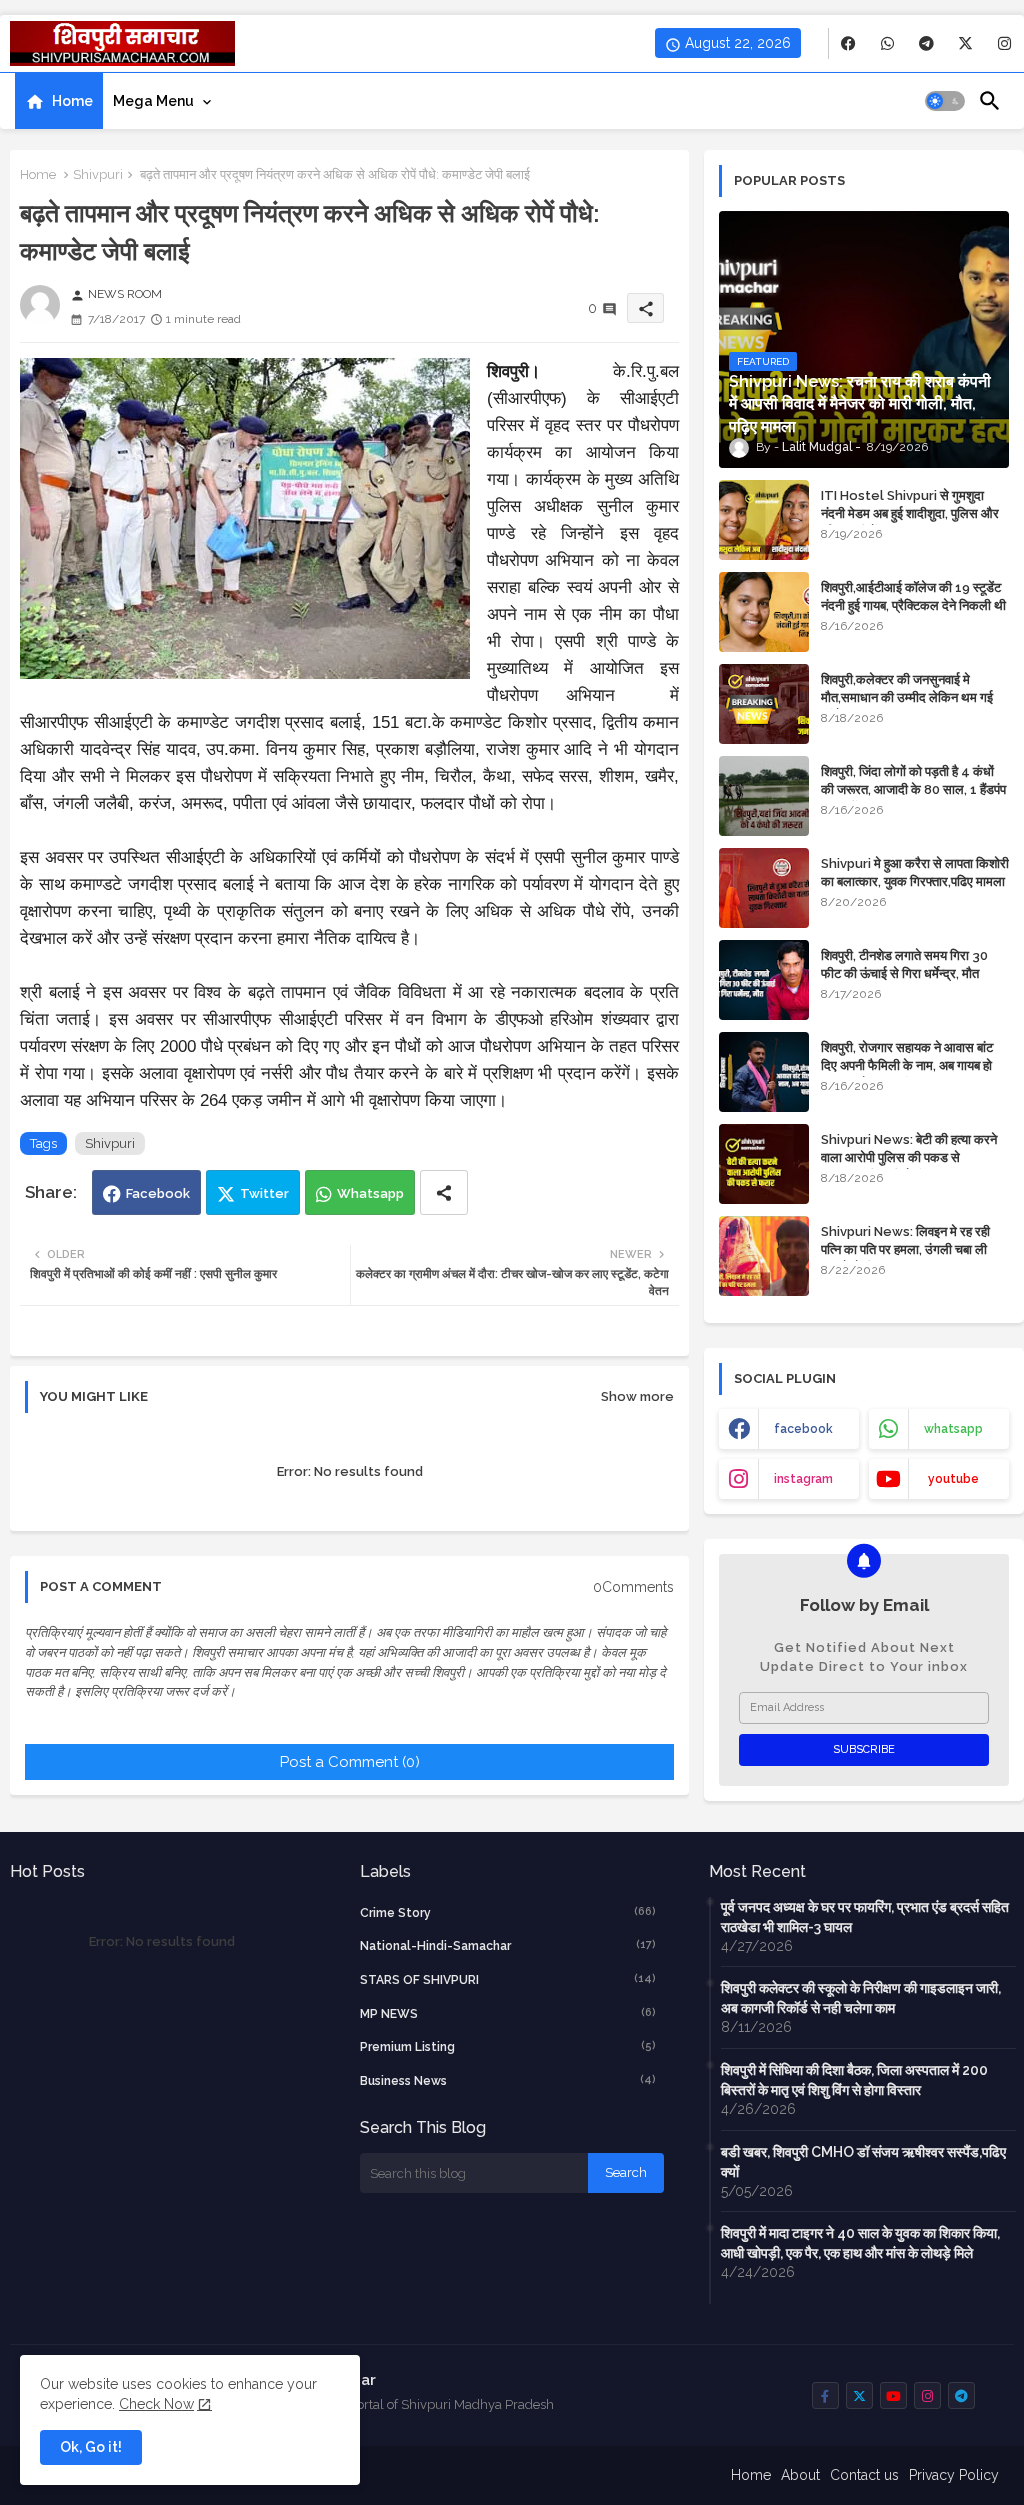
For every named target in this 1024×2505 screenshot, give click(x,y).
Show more (637, 1396)
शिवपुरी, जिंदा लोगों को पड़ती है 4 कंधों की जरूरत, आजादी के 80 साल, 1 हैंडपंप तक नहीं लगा (913, 789)
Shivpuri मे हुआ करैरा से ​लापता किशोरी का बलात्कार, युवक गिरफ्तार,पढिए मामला (915, 872)
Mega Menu (153, 101)
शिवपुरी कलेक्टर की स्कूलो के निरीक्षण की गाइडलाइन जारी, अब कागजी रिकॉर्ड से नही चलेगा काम (861, 1998)
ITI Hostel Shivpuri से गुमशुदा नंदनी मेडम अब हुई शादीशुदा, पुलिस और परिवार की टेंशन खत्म (910, 513)
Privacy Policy (954, 2475)
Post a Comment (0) (350, 1762)
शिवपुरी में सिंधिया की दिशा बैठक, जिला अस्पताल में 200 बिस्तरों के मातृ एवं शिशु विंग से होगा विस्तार (854, 2080)
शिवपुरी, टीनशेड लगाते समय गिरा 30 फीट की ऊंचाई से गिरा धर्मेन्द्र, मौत (904, 964)
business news (508, 2080)
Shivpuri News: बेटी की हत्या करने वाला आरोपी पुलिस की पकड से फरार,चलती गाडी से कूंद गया (909, 1157)
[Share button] (444, 1192)
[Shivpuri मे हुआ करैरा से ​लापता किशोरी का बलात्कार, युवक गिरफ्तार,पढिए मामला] (764, 888)
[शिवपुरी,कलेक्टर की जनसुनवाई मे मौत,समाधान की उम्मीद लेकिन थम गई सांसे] (764, 704)
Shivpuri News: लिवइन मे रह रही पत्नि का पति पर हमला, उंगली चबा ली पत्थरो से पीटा (905, 1249)
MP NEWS (508, 2013)
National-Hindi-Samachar (508, 1945)
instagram (803, 1479)
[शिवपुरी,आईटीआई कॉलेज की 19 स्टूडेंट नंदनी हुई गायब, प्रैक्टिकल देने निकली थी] (764, 612)
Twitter (264, 1193)
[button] (945, 101)
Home (72, 101)
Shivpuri (98, 174)
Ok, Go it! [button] (91, 2447)
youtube (953, 1479)
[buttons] (848, 43)
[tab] (59, 101)
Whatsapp (370, 1193)
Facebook (158, 1193)
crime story (508, 1912)
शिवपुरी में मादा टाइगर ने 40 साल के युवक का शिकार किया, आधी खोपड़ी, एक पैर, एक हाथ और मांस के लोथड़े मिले (860, 2243)
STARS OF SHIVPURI (508, 1979)
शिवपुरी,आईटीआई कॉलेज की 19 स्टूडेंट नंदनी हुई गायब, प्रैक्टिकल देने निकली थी (913, 596)
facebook (803, 1429)
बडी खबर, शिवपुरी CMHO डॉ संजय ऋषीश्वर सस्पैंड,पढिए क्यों (863, 2162)
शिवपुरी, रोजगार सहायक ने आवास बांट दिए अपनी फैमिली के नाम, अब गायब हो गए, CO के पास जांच (907, 1065)
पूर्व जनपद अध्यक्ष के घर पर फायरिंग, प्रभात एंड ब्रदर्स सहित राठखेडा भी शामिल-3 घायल (865, 1917)
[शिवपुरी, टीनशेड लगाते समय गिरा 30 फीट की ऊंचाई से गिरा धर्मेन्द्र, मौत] (764, 980)
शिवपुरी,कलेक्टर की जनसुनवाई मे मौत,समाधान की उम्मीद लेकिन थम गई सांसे (907, 697)
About (800, 2475)
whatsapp (953, 1429)
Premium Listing (508, 2046)
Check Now (156, 2404)
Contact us (864, 2475)
